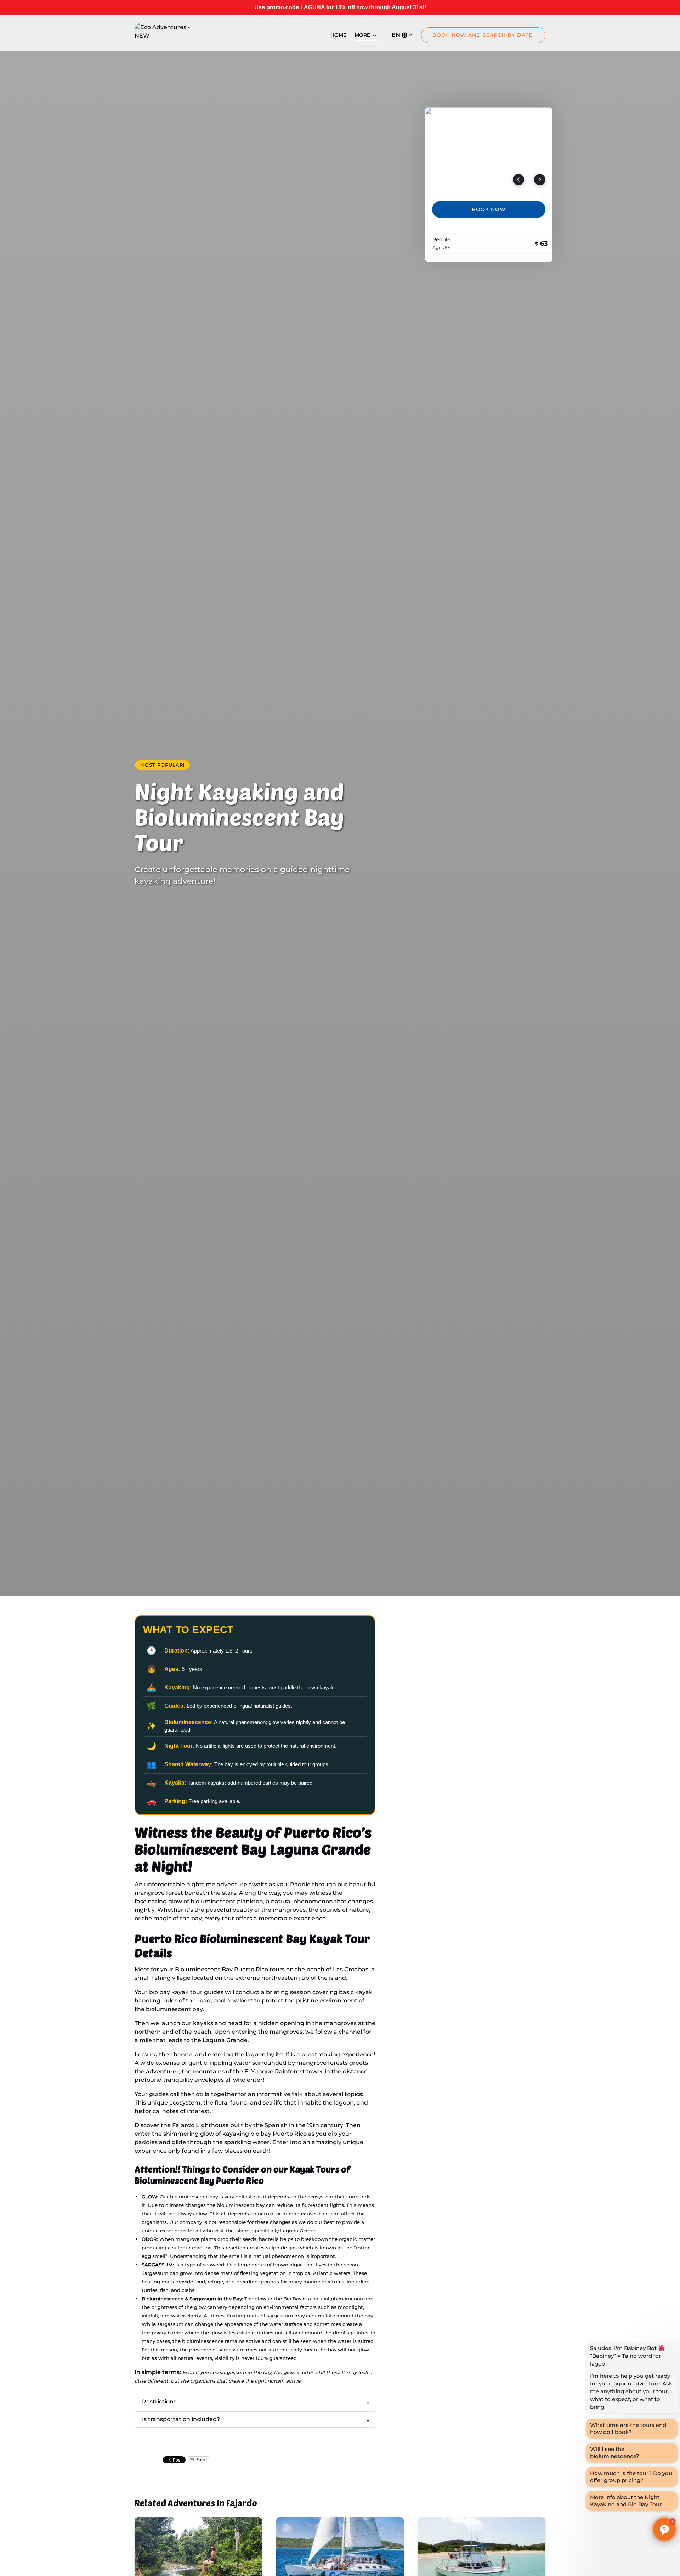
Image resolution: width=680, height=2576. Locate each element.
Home (338, 35)
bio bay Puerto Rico (279, 2134)
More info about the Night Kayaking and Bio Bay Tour (626, 2501)
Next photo (540, 180)
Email (201, 2460)
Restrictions (159, 2402)
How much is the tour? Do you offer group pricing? (631, 2477)
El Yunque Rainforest (275, 2071)
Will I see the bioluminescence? (615, 2453)
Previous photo (518, 180)
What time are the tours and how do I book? (628, 2428)
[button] (664, 2529)
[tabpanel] (489, 150)
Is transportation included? (181, 2419)
